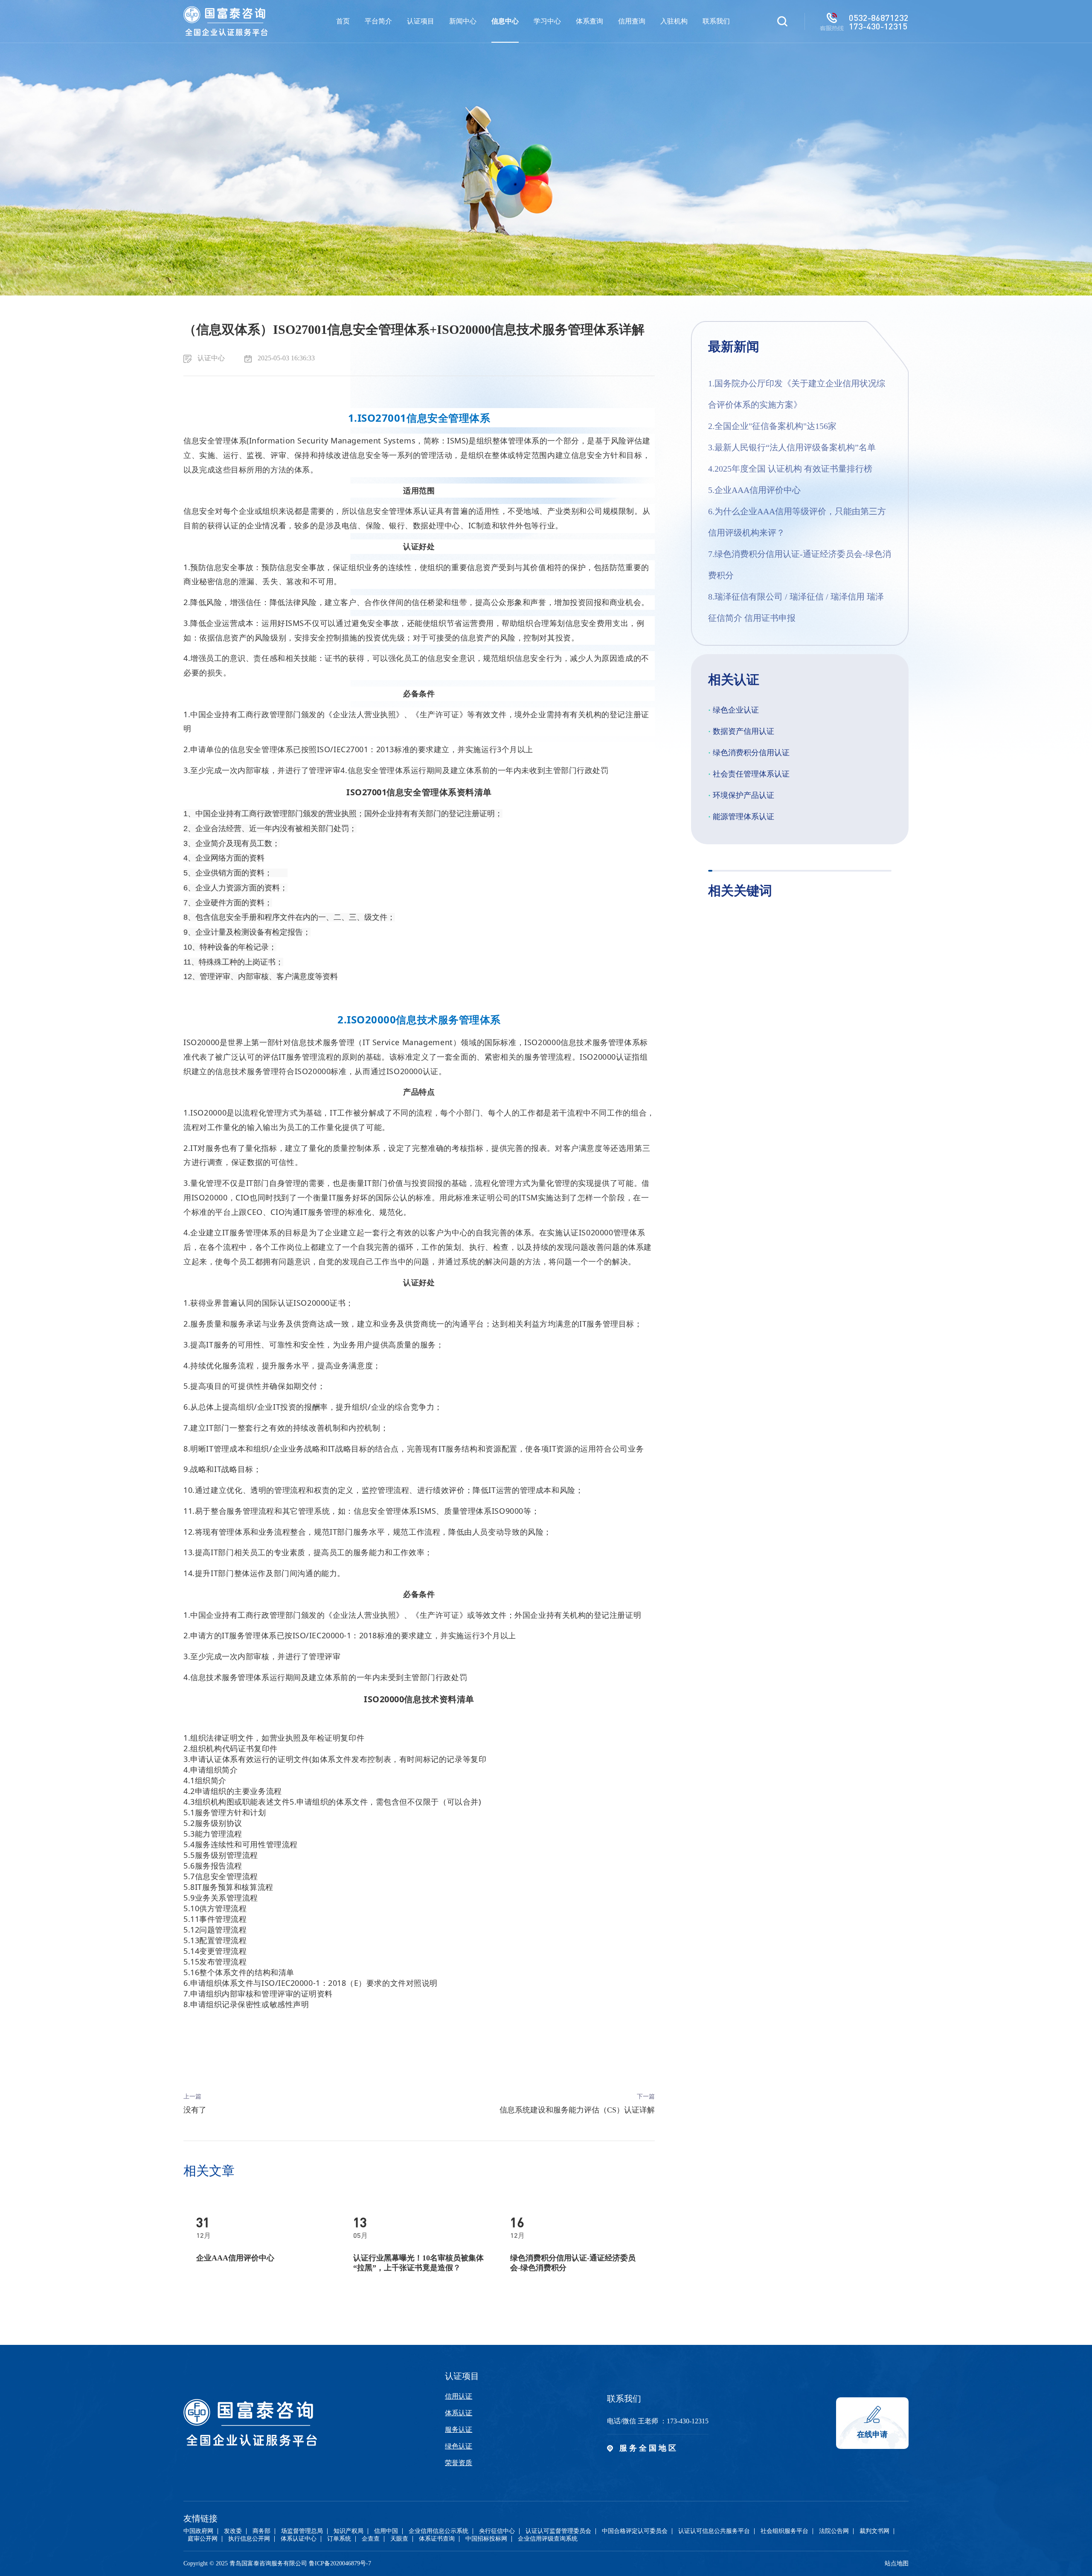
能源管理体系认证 (741, 817)
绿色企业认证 (733, 710)
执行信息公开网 (249, 2539)
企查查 (371, 2539)
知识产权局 (349, 2531)
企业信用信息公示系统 (439, 2531)
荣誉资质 (459, 2463)
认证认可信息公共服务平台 (714, 2531)
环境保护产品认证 (741, 795)
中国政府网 (198, 2531)
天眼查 (399, 2539)
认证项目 (421, 21)
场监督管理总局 (302, 2531)
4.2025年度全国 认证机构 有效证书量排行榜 (790, 469)
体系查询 (590, 21)
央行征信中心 (497, 2531)
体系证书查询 (437, 2539)
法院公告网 (834, 2531)
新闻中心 (463, 21)
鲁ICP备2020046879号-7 (340, 2563)
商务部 (261, 2531)
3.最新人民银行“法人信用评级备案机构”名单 (792, 447)
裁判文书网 (874, 2531)
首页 (343, 21)
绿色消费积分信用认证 (749, 753)
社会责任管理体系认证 (749, 774)
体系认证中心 (299, 2539)
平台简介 (378, 21)
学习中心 (547, 21)
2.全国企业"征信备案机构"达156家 (772, 426)
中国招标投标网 (486, 2539)
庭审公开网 (203, 2539)
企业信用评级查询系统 (548, 2539)
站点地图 (897, 2563)
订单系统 (339, 2539)
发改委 (233, 2531)
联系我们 (716, 21)
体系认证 (459, 2413)
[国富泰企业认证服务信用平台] (226, 21)
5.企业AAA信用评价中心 (754, 490)
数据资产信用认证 (741, 731)
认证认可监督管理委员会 (558, 2531)
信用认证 (459, 2396)
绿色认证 (459, 2446)
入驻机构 (674, 21)
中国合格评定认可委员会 (635, 2531)
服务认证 (459, 2430)
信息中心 (505, 21)
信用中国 (386, 2531)
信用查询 (632, 21)
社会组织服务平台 (784, 2531)
